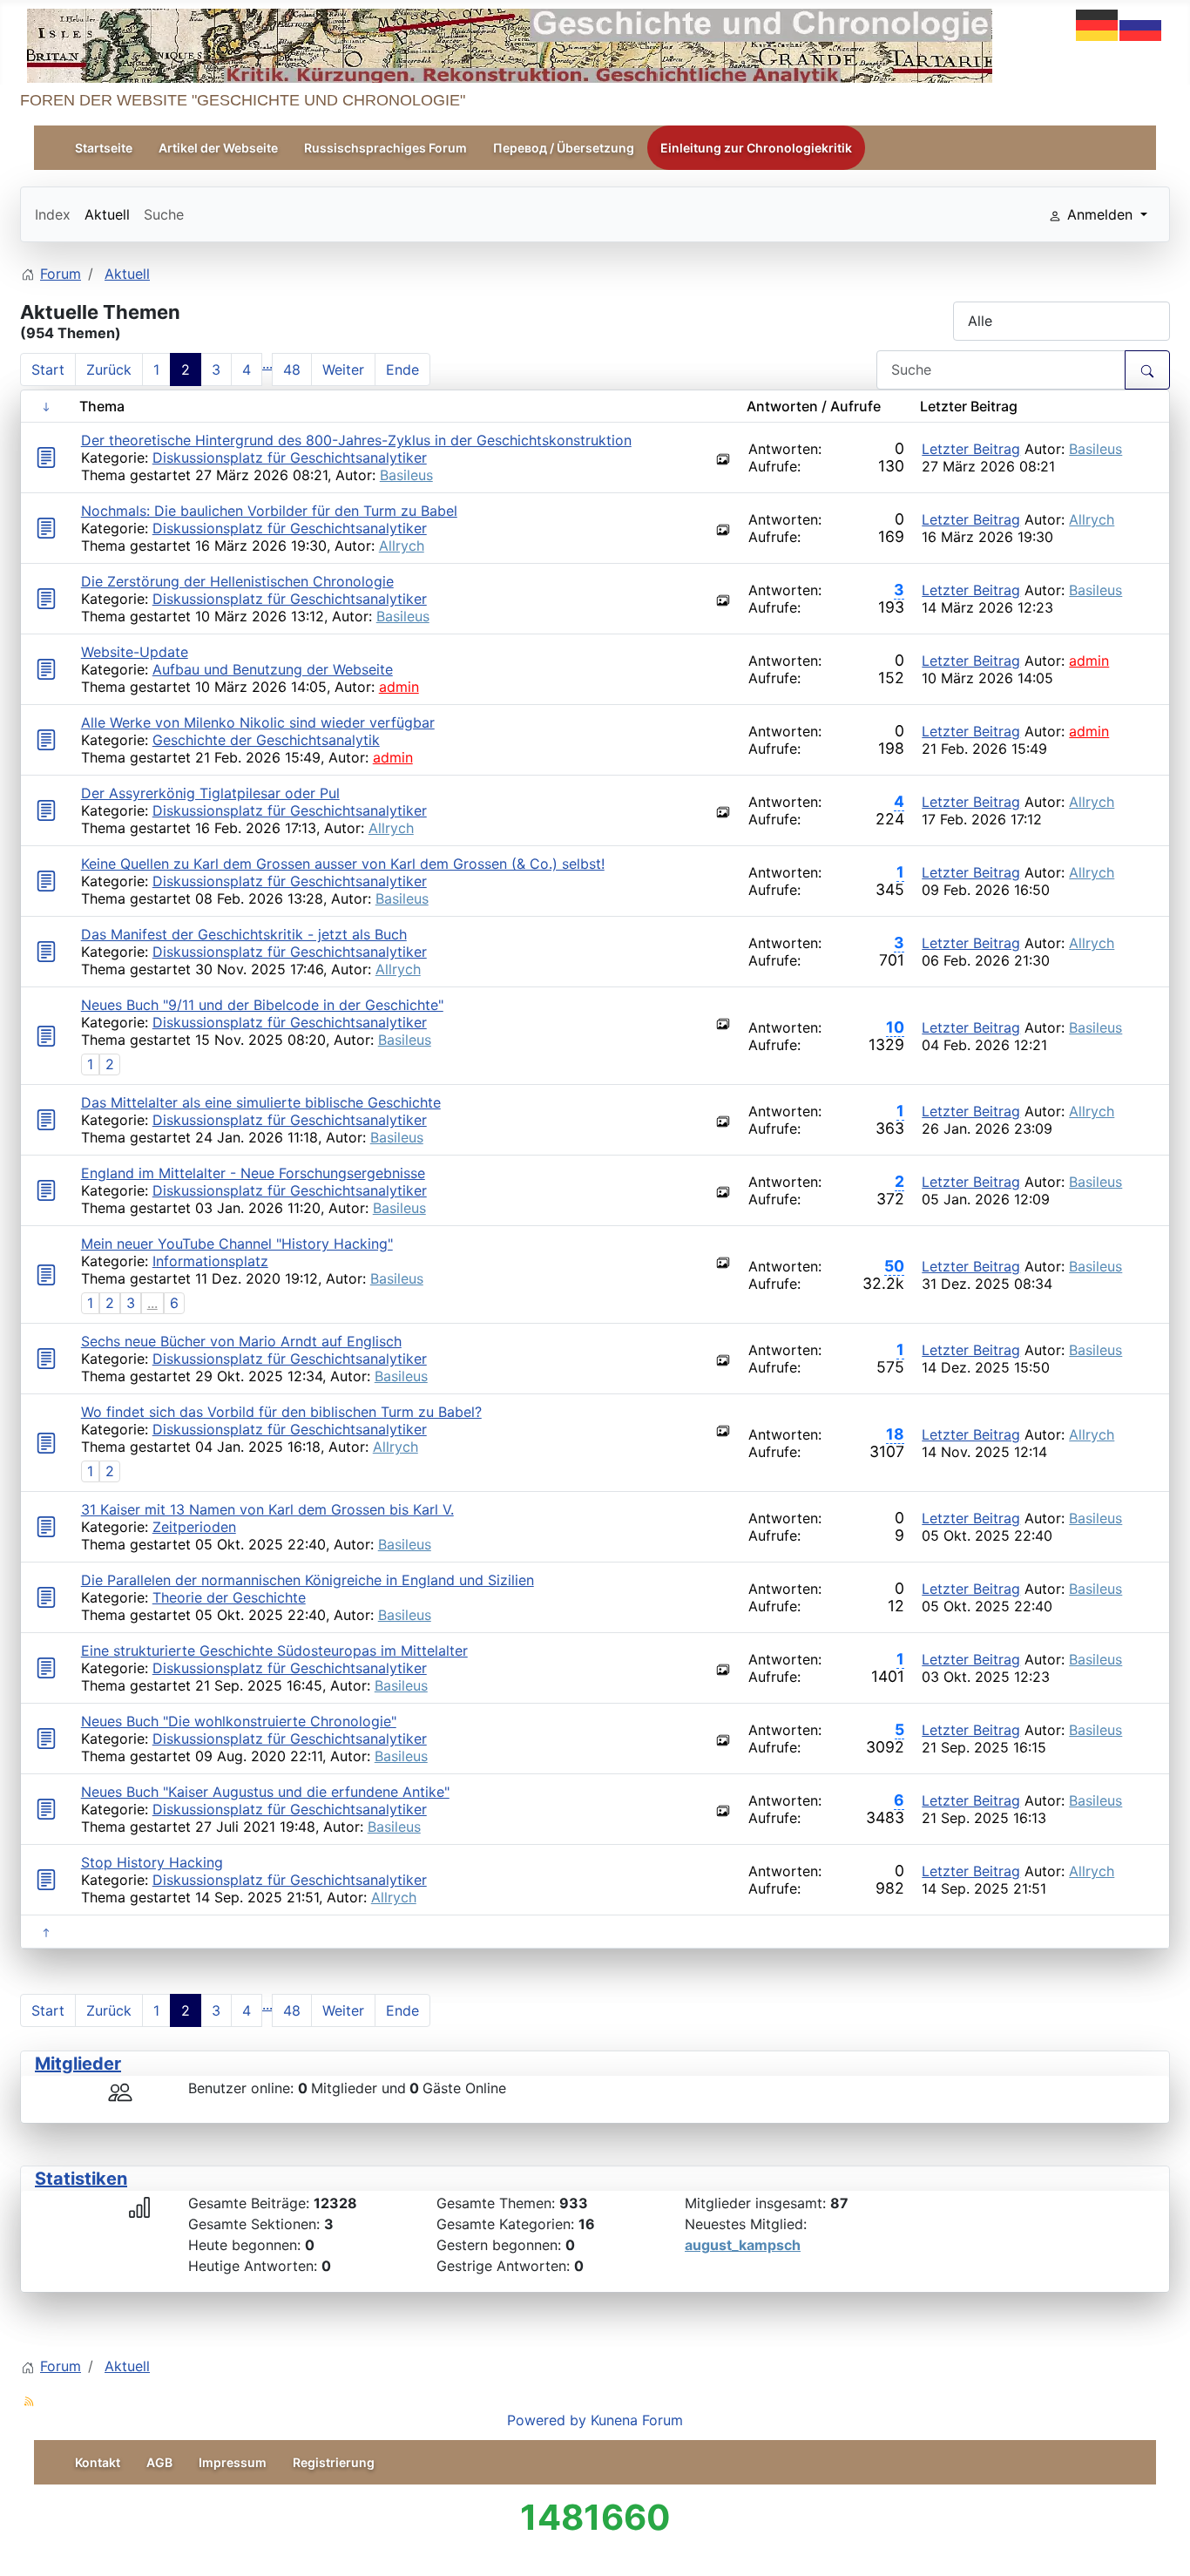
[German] (1098, 24)
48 (292, 369)
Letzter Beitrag (971, 449)
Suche (164, 214)
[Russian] (1141, 24)
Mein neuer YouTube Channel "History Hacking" (237, 1244)
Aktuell (107, 214)
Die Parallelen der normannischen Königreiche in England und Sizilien (308, 1580)
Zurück (109, 369)
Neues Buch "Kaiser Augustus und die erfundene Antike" (265, 1792)
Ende (402, 369)
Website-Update (135, 652)
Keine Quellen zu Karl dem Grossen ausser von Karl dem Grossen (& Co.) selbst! (343, 864)
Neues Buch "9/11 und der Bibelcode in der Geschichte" (262, 1005)
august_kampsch (743, 2245)
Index (53, 214)
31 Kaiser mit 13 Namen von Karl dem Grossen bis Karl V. (267, 1509)
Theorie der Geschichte (229, 1597)
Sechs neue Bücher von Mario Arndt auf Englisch (241, 1341)
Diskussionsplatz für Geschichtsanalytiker (290, 458)
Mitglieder (78, 2064)
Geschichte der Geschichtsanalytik (266, 740)
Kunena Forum (637, 2420)
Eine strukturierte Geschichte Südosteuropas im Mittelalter (274, 1651)
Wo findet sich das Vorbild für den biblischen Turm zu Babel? (281, 1412)
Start (48, 369)
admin (399, 687)
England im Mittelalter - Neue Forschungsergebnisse (253, 1173)
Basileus (406, 475)
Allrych (402, 546)
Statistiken (81, 2179)
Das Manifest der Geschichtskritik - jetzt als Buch (244, 934)
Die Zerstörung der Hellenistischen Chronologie (237, 581)
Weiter (343, 369)
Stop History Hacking (152, 1862)
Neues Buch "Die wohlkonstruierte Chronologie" (239, 1721)
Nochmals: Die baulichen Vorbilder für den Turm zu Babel (269, 511)
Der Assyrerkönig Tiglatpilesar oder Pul (210, 793)
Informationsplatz (210, 1261)
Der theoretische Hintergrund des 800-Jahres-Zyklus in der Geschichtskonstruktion (356, 440)
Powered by (547, 2420)
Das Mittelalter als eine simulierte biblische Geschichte (261, 1102)
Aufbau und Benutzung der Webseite (273, 669)
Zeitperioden (194, 1527)
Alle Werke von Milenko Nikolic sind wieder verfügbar (258, 722)
